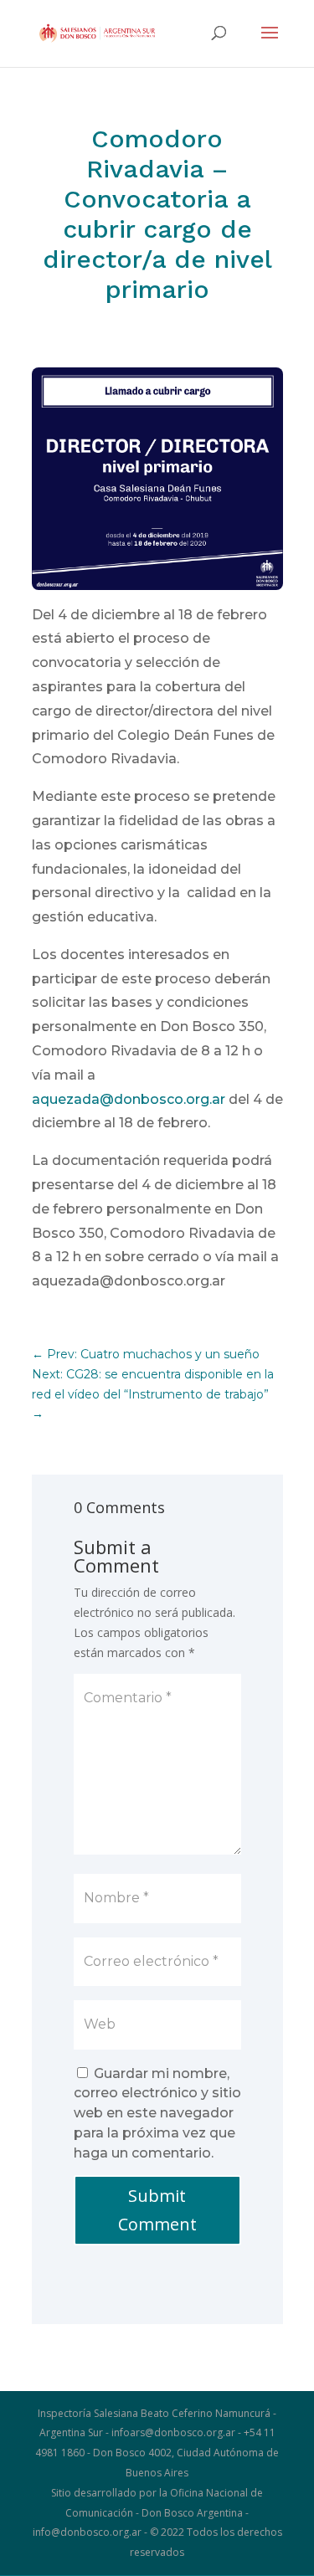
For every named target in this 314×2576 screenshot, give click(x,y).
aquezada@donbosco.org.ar (129, 1099)
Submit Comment (157, 2210)
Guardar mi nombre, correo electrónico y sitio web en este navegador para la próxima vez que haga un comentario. (157, 2113)
